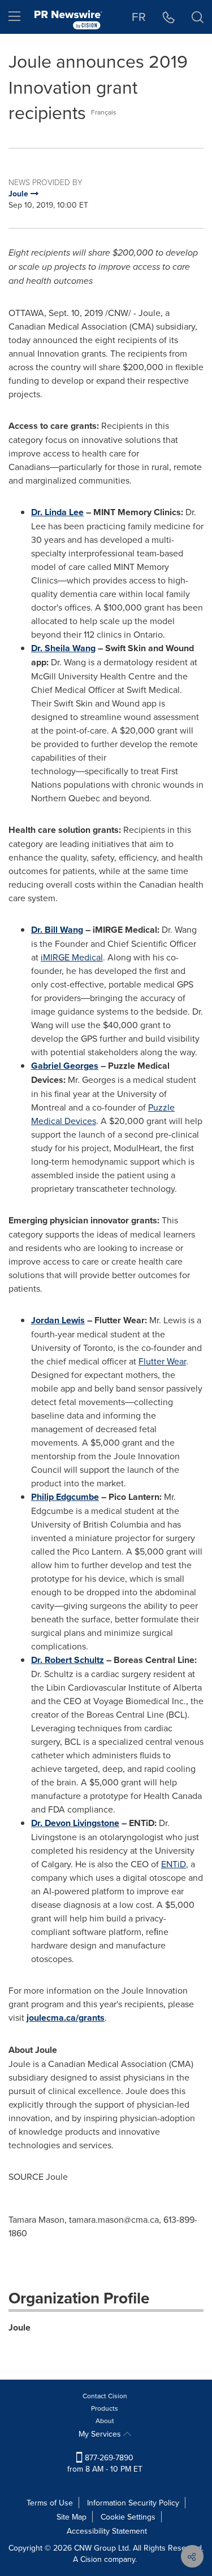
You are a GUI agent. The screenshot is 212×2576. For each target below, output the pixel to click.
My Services (101, 2434)
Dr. (57, 512)
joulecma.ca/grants (66, 2018)
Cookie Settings (128, 2517)
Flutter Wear (162, 1361)
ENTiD (174, 1864)
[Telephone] (169, 17)
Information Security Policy (133, 2503)
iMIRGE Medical (72, 957)
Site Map (72, 2517)
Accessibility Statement (107, 2531)
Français (104, 112)
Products (105, 2408)
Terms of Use (50, 2503)
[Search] (198, 17)
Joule (20, 2327)
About (105, 2421)
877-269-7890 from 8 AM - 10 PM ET (105, 2463)
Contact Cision (105, 2396)
